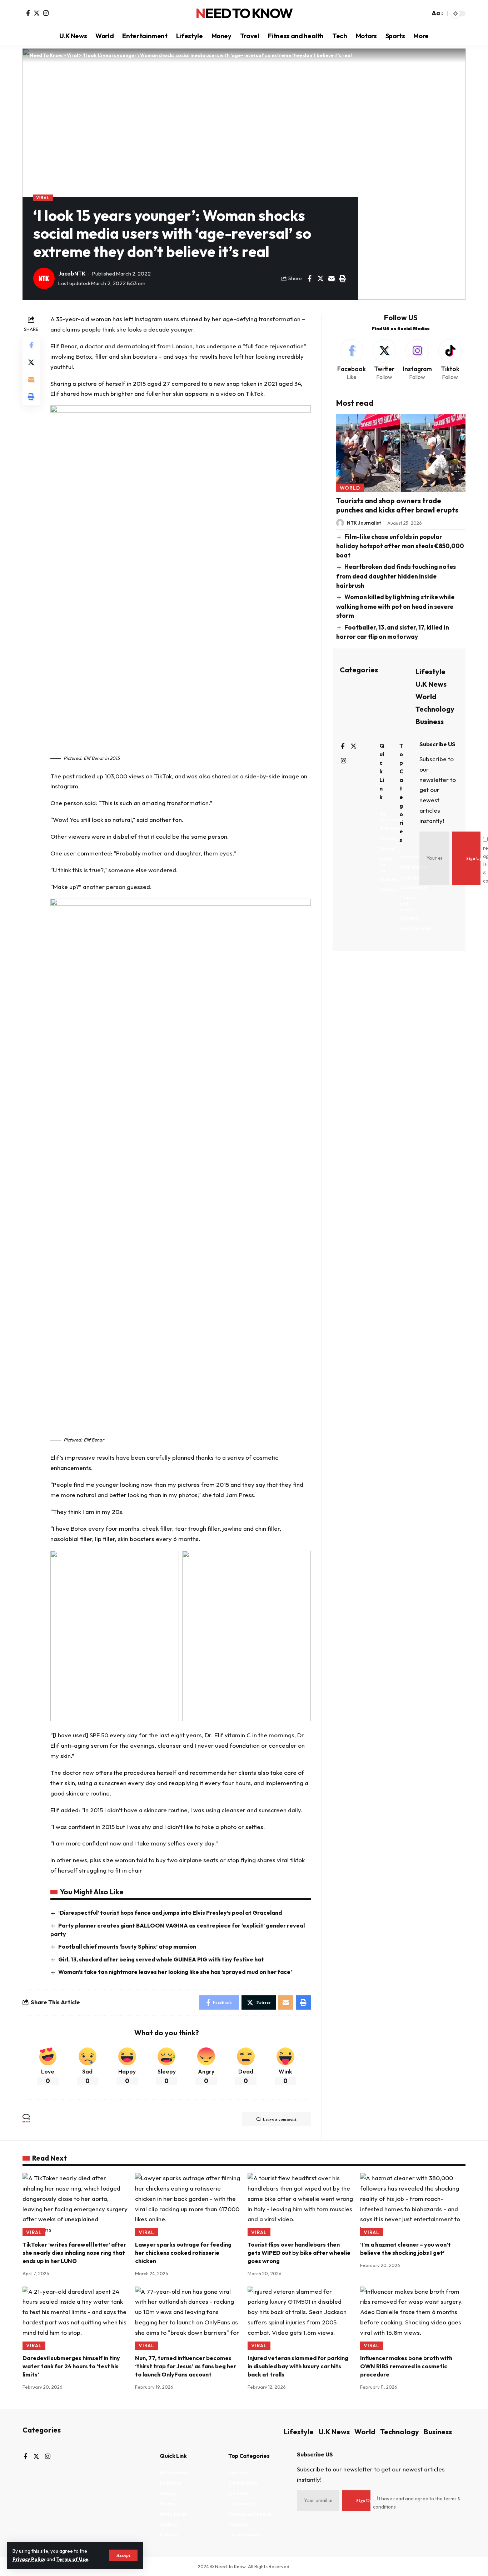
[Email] (332, 278)
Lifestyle (430, 671)
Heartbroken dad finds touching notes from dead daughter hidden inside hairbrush (396, 576)
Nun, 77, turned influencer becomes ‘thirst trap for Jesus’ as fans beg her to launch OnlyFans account (186, 2366)
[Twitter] (37, 13)
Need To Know (244, 14)
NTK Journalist (364, 523)
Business (430, 721)
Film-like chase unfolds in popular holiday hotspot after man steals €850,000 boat (400, 546)
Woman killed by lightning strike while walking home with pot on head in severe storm (395, 606)
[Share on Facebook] (309, 278)
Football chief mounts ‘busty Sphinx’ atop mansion (127, 1946)
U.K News (431, 684)
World (350, 488)
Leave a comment (280, 2119)
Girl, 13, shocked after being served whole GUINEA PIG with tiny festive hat (161, 1959)
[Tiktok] (450, 360)
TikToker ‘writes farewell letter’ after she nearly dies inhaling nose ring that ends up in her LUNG (74, 2253)
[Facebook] (28, 13)
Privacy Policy (29, 2559)
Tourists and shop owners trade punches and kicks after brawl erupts (397, 505)
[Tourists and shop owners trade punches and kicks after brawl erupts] (401, 453)
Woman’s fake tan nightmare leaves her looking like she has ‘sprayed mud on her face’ (175, 1972)
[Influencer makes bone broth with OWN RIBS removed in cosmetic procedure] (413, 2318)
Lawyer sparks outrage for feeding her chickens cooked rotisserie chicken (183, 2253)
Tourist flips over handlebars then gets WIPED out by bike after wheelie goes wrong (299, 2253)
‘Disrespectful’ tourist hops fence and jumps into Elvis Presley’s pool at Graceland (170, 1913)
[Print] (343, 278)
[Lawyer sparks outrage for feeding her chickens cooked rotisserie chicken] (188, 2205)
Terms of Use (72, 2559)
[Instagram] (46, 13)
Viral (43, 198)
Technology (435, 709)
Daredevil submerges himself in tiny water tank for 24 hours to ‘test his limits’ (71, 2366)
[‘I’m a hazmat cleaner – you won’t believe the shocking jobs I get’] (413, 2205)
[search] (423, 14)
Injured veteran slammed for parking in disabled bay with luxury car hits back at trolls (298, 2366)
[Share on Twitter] (320, 278)
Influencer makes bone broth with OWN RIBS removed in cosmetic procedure (406, 2366)
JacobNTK (72, 274)
